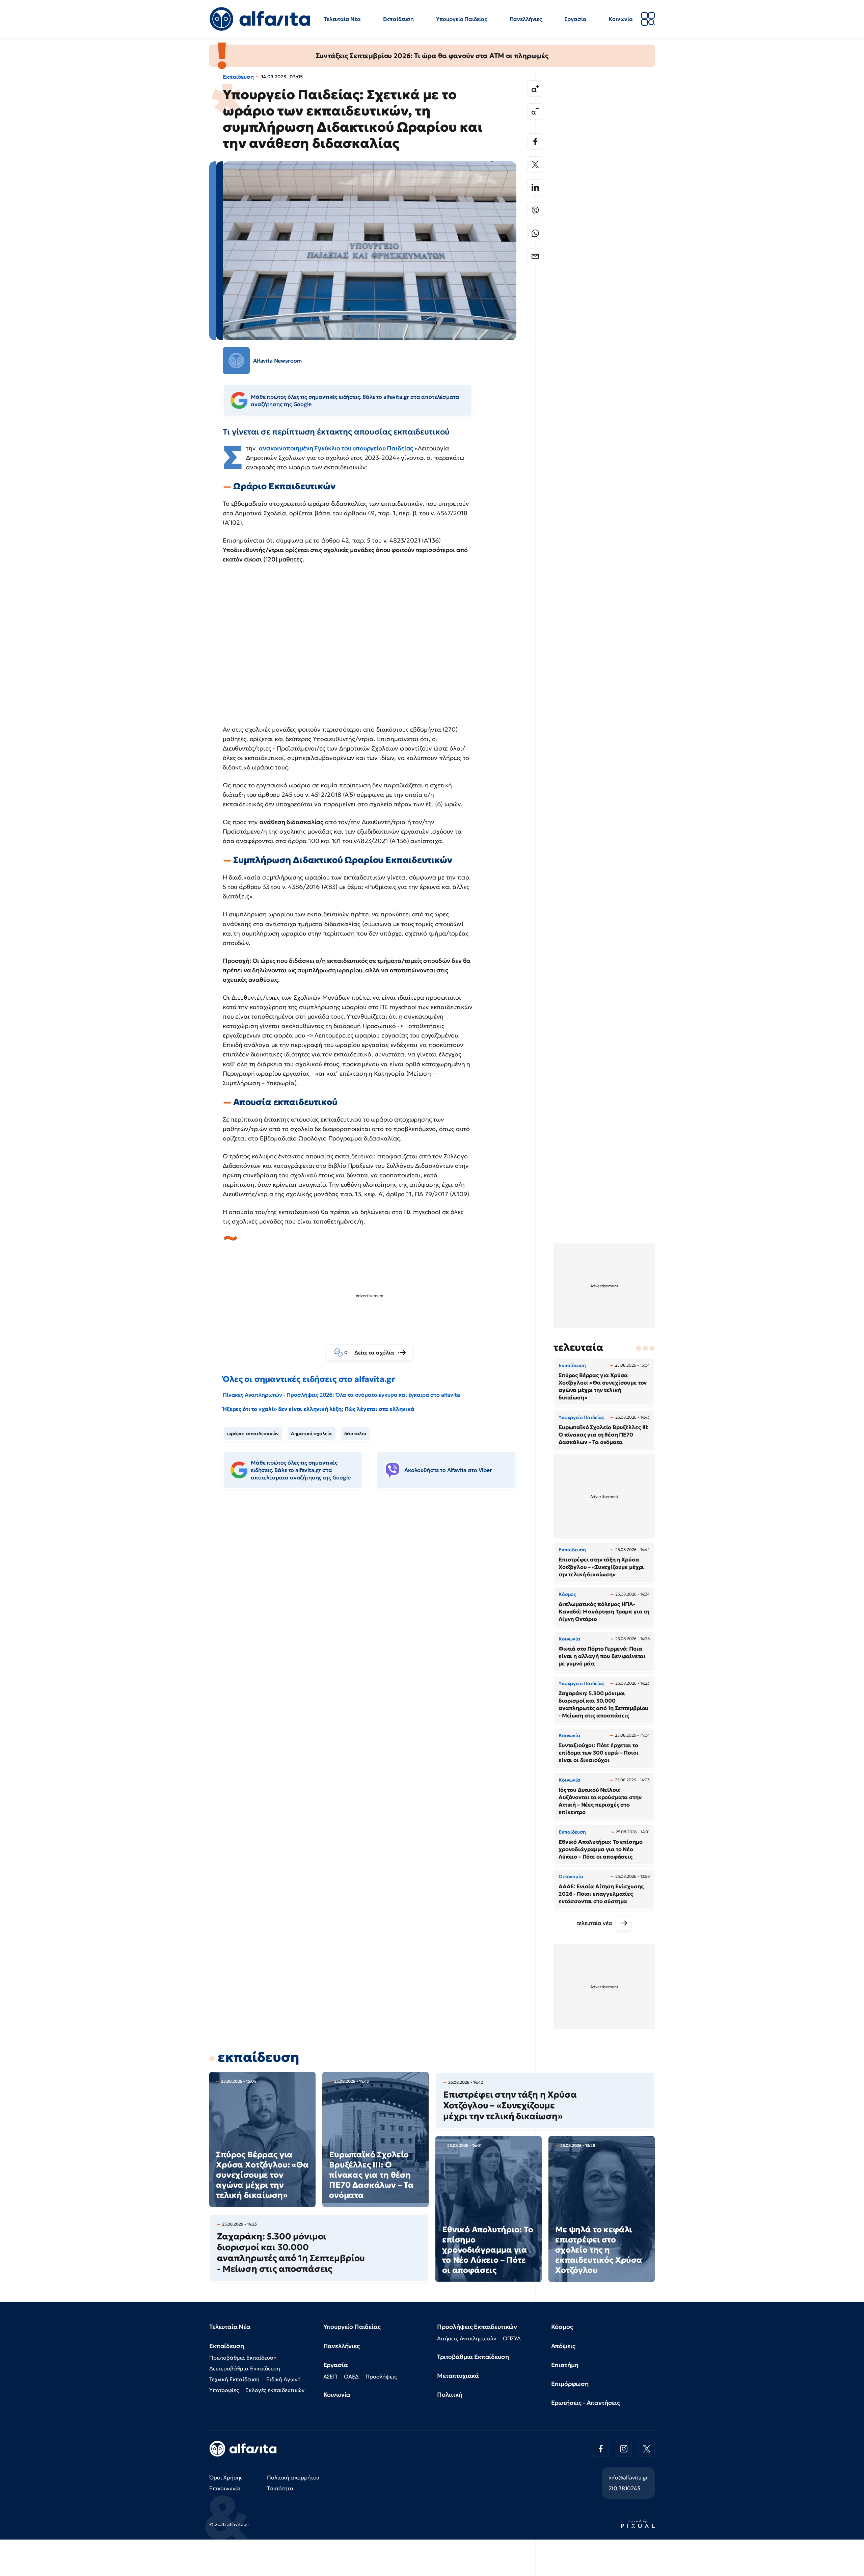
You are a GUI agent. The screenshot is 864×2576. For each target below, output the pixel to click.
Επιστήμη (565, 2365)
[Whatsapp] (535, 233)
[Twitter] (535, 164)
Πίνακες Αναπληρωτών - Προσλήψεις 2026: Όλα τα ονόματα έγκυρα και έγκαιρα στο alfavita (341, 1395)
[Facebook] (535, 141)
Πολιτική (450, 2395)
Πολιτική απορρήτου (293, 2477)
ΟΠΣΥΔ (512, 2338)
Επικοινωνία (225, 2488)
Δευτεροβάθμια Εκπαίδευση (245, 2368)
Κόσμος (562, 2327)
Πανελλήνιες (526, 19)
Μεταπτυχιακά (458, 2376)
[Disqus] (375, 1598)
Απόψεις (563, 2346)
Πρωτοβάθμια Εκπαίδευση (243, 2358)
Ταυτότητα (280, 2488)
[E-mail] (535, 256)
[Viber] (535, 210)
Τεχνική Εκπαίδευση (234, 2379)
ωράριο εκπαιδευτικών (253, 1434)
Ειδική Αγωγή (283, 2379)
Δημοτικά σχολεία (312, 1434)
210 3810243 (624, 2488)
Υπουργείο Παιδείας (462, 19)
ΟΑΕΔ (351, 2376)
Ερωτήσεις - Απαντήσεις (586, 2403)
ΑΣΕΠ (330, 2376)
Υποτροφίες (224, 2390)
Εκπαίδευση (398, 19)
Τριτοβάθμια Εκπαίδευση (473, 2357)
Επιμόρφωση (570, 2384)
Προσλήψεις (381, 2376)
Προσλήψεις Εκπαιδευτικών (477, 2327)
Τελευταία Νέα (342, 19)
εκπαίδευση (258, 2057)
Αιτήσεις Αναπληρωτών (467, 2338)
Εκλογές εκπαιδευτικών (275, 2390)
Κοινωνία (621, 19)
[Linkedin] (535, 187)
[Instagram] (624, 2449)
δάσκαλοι (355, 1434)
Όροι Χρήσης (226, 2477)
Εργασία (575, 19)
